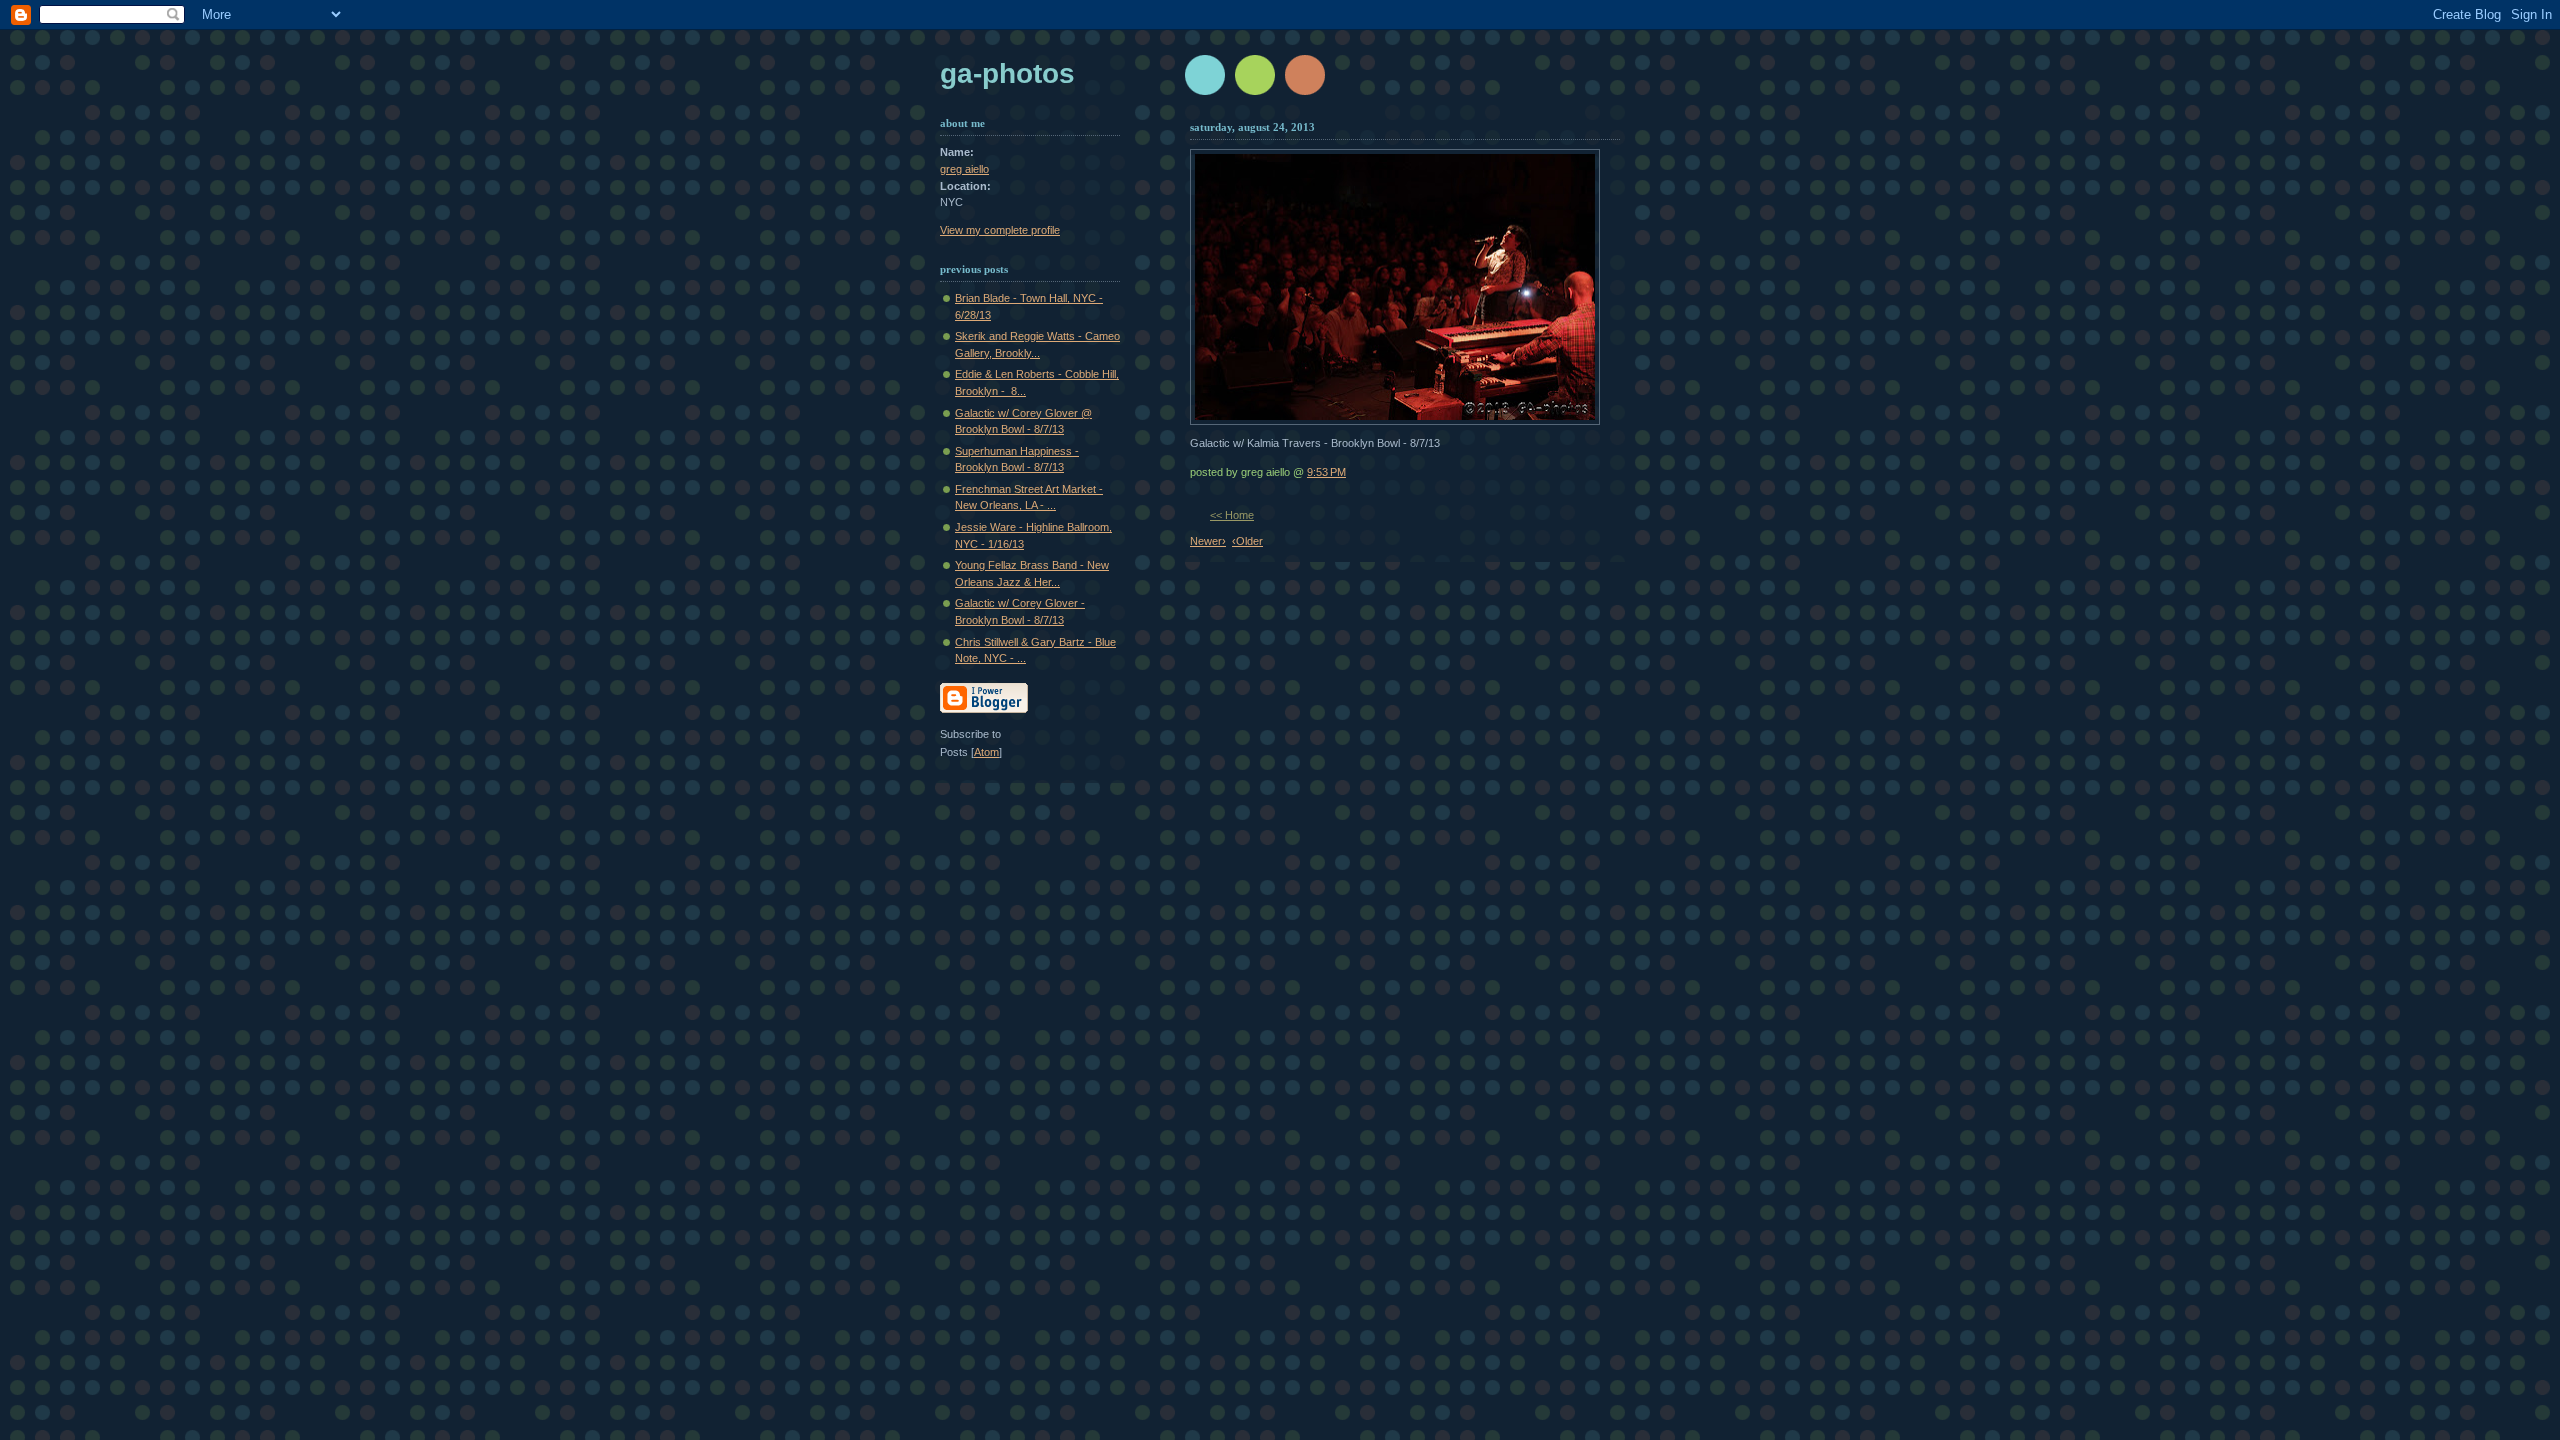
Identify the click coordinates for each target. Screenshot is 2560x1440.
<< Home (1232, 515)
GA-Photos (1007, 73)
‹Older (1247, 541)
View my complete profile (1000, 230)
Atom (986, 752)
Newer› (1208, 541)
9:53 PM (1326, 472)
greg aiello (964, 169)
